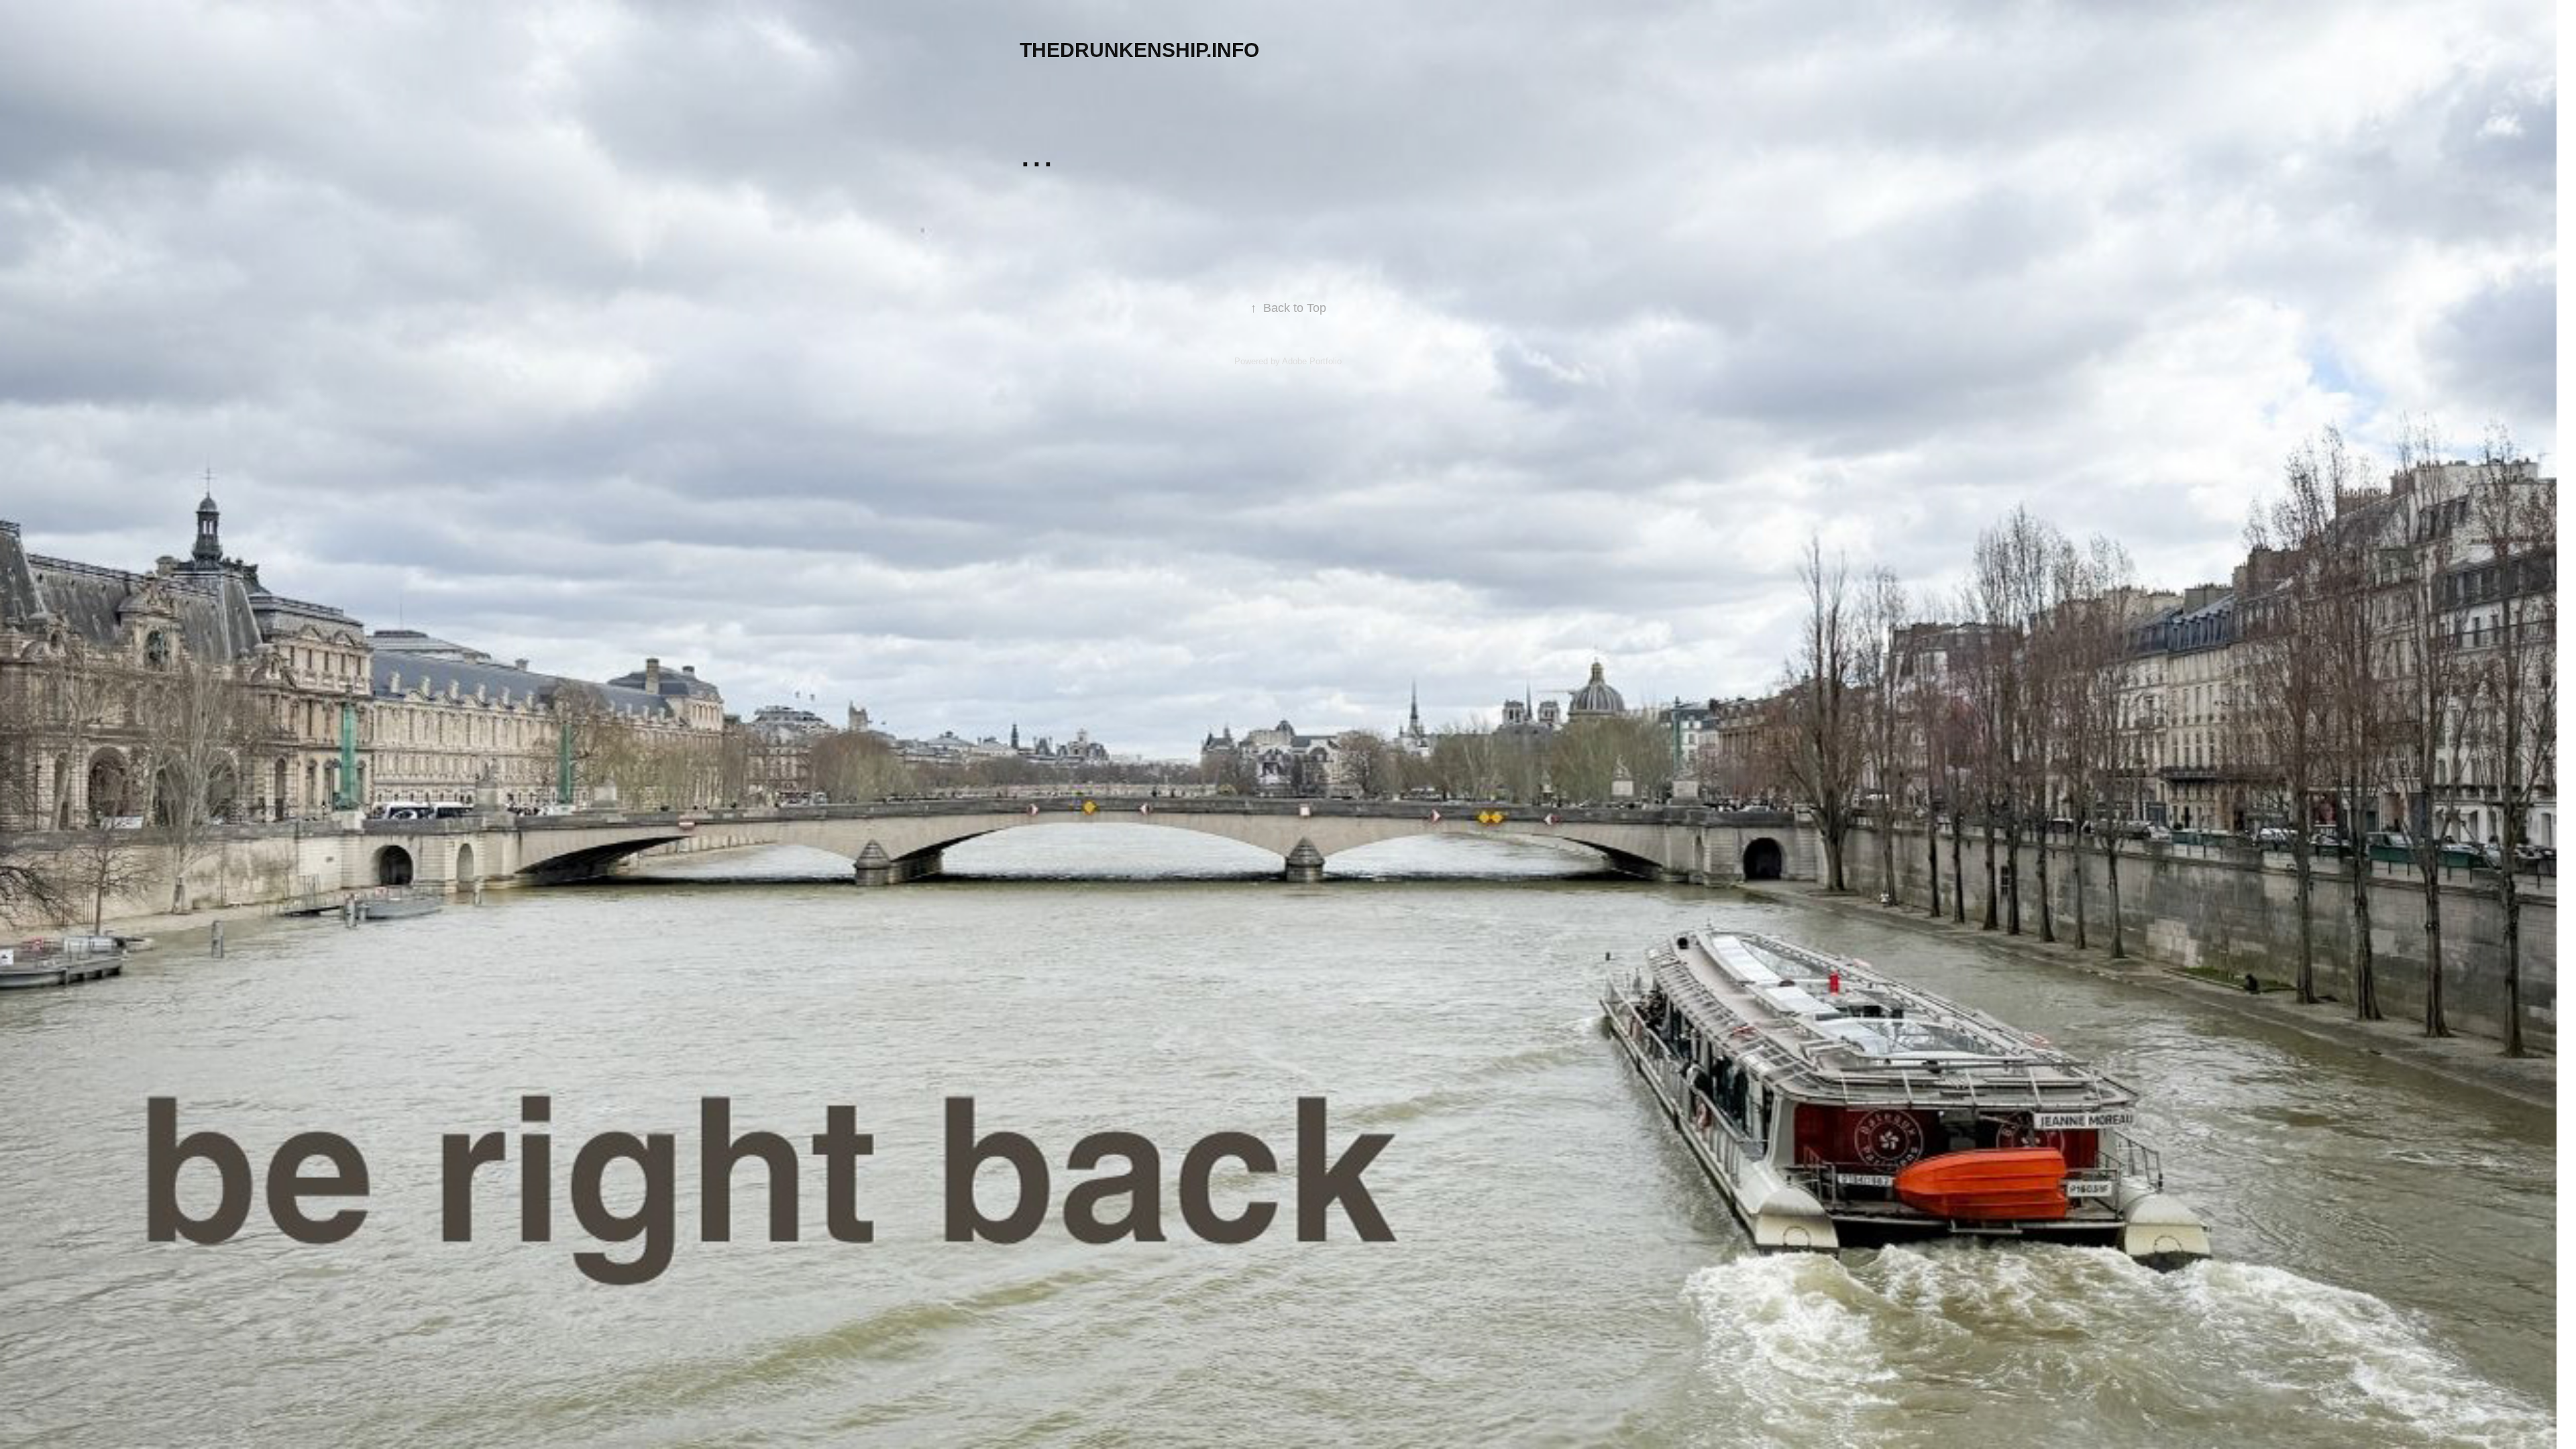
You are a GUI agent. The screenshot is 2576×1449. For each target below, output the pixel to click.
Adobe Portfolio (1312, 361)
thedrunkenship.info (1139, 50)
